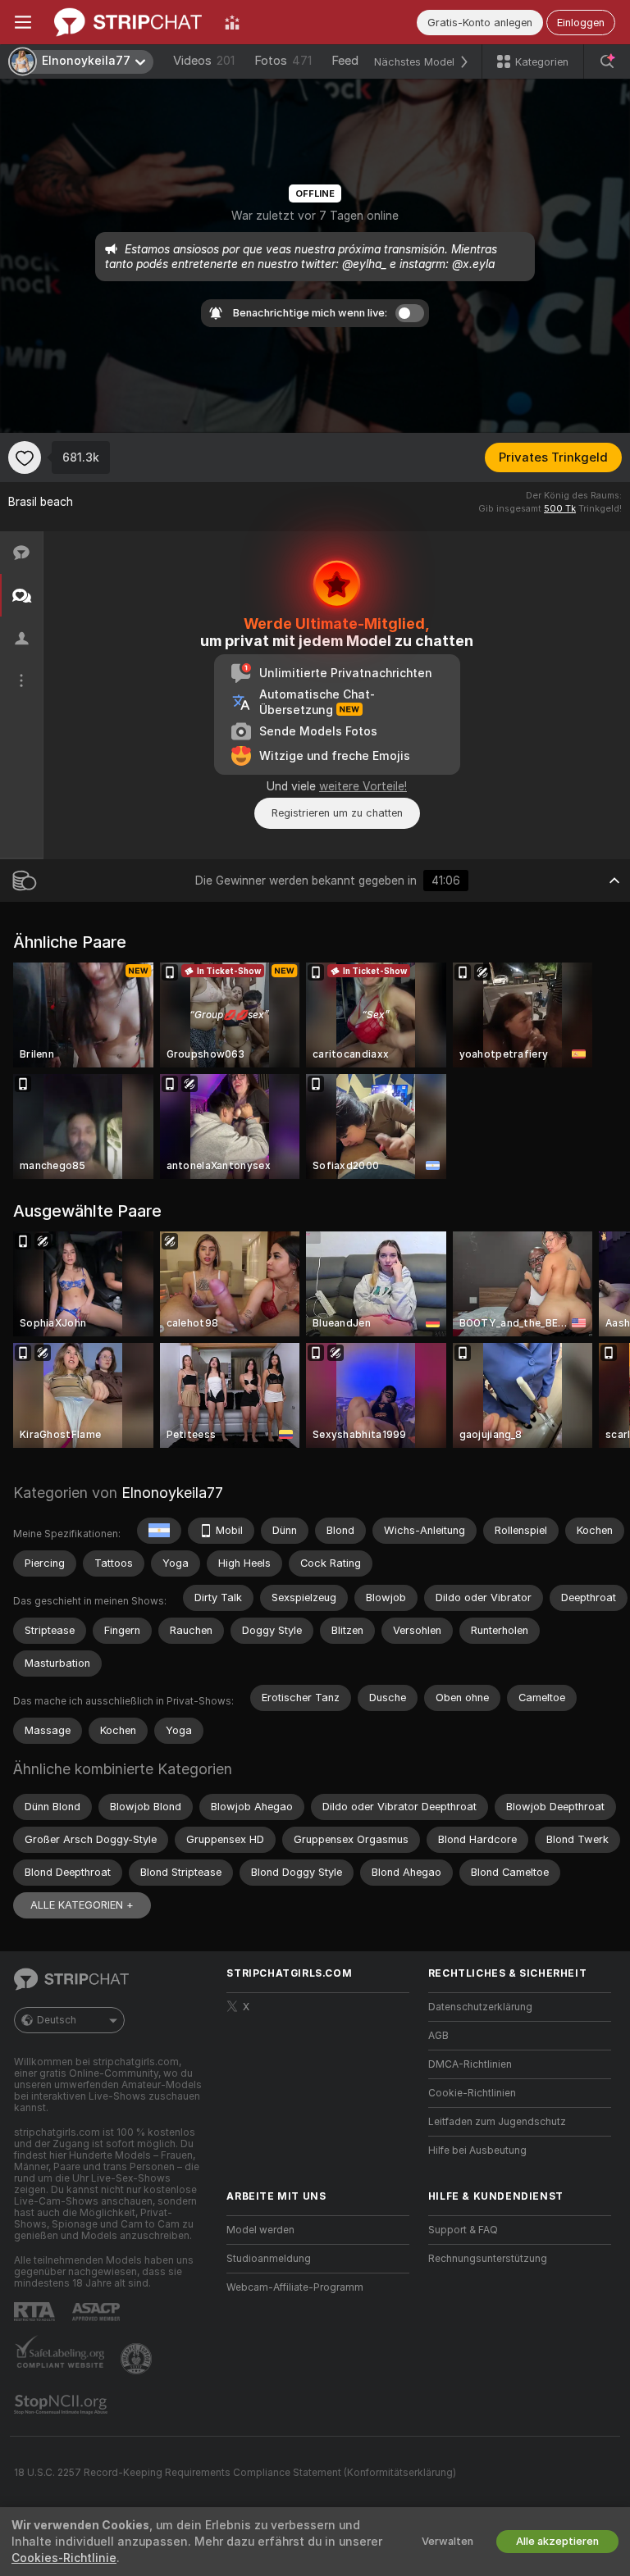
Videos (204, 61)
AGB (438, 2036)
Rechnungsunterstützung (488, 2259)
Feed (345, 61)
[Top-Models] (232, 22)
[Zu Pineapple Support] (138, 2359)
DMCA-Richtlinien (470, 2064)
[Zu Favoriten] (25, 457)
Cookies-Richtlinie (64, 2558)
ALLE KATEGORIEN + (82, 1905)
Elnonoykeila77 (172, 1493)
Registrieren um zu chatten (337, 813)
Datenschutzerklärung (480, 2007)
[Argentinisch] (159, 1531)
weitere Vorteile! (363, 786)
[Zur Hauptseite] (128, 22)
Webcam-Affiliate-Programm (295, 2287)
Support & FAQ (463, 2230)
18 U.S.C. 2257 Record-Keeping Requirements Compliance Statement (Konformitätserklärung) (235, 2473)
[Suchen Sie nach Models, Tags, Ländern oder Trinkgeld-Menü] (607, 61)
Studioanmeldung (269, 2259)
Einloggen (581, 23)
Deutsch (57, 2020)
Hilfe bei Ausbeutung (477, 2150)
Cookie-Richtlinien (472, 2093)
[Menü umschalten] (23, 22)
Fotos (283, 61)
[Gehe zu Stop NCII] (62, 2405)
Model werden (260, 2230)
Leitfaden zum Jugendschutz (497, 2122)
